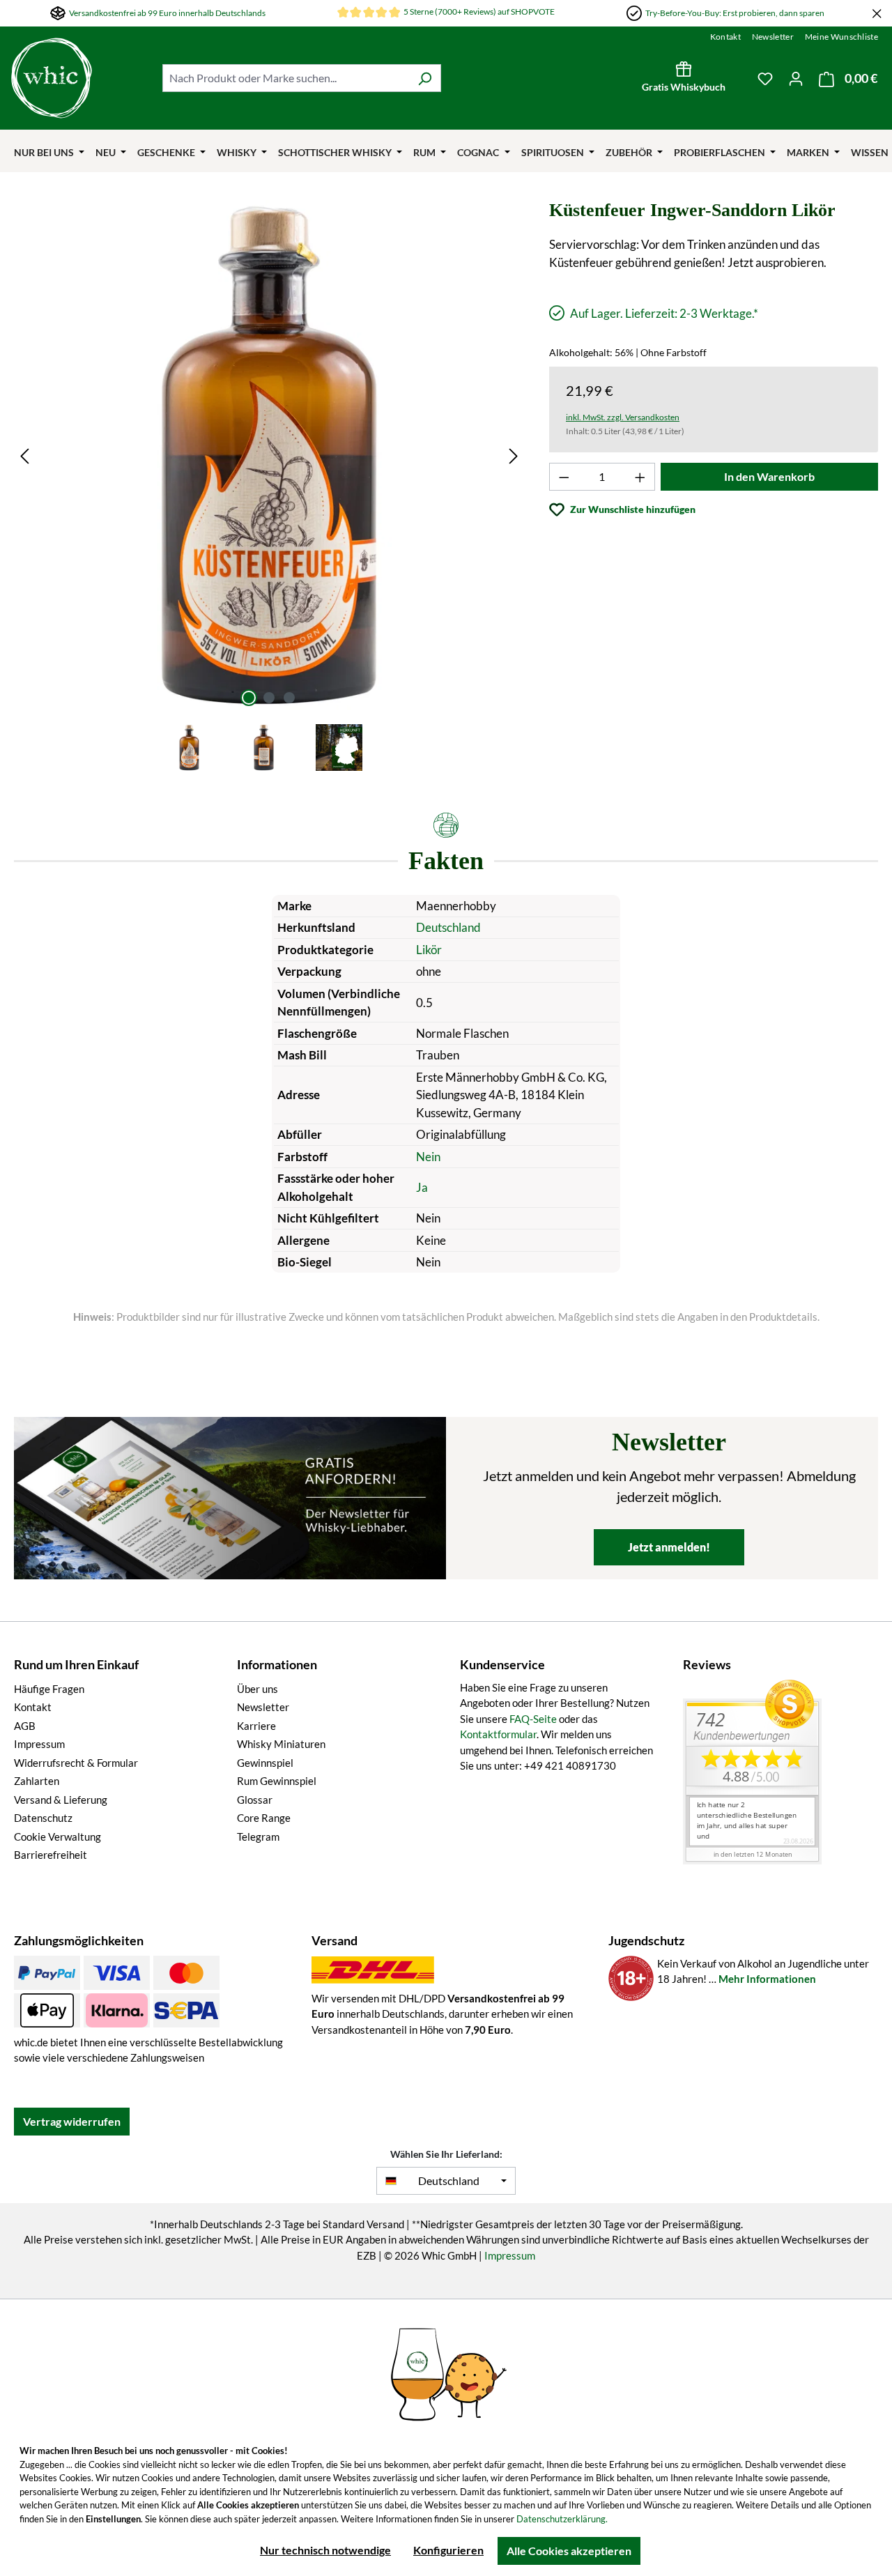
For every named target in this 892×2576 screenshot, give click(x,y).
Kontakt (725, 37)
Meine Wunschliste (841, 37)
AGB (25, 1726)
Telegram (258, 1837)
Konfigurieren (448, 2550)
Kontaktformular (498, 1734)
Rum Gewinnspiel (277, 1781)
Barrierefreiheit (51, 1855)
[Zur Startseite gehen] (80, 78)
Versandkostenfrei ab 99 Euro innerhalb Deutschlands (167, 13)
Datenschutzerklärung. (562, 2519)
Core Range (264, 1818)
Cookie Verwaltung (57, 1837)
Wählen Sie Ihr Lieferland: (446, 2154)
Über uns (257, 1689)
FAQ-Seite (533, 1719)
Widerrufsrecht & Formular (76, 1763)
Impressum (39, 1744)
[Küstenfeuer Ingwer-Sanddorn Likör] (269, 455)
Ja (422, 1187)
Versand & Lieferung (61, 1800)
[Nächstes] (514, 455)
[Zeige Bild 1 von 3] (249, 698)
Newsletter (773, 37)
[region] (269, 487)
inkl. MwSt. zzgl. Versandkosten (623, 417)
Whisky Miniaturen (281, 1744)
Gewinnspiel (265, 1763)
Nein (428, 1157)
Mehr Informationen (767, 1979)
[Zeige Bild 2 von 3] (269, 698)
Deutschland (448, 927)
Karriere (256, 1726)
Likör (429, 950)
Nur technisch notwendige (325, 2550)
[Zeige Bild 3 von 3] (289, 698)
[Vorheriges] (24, 455)
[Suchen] (425, 78)
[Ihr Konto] (796, 78)
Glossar (255, 1800)
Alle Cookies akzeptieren (569, 2551)
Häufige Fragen (49, 1689)
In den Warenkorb (769, 476)
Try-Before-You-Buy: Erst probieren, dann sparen (735, 13)
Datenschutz (43, 1818)
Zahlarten (37, 1781)
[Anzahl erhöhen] (640, 477)
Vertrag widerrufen (72, 2121)
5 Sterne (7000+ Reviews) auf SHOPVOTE (479, 11)
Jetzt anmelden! (669, 1547)
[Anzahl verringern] (564, 477)
